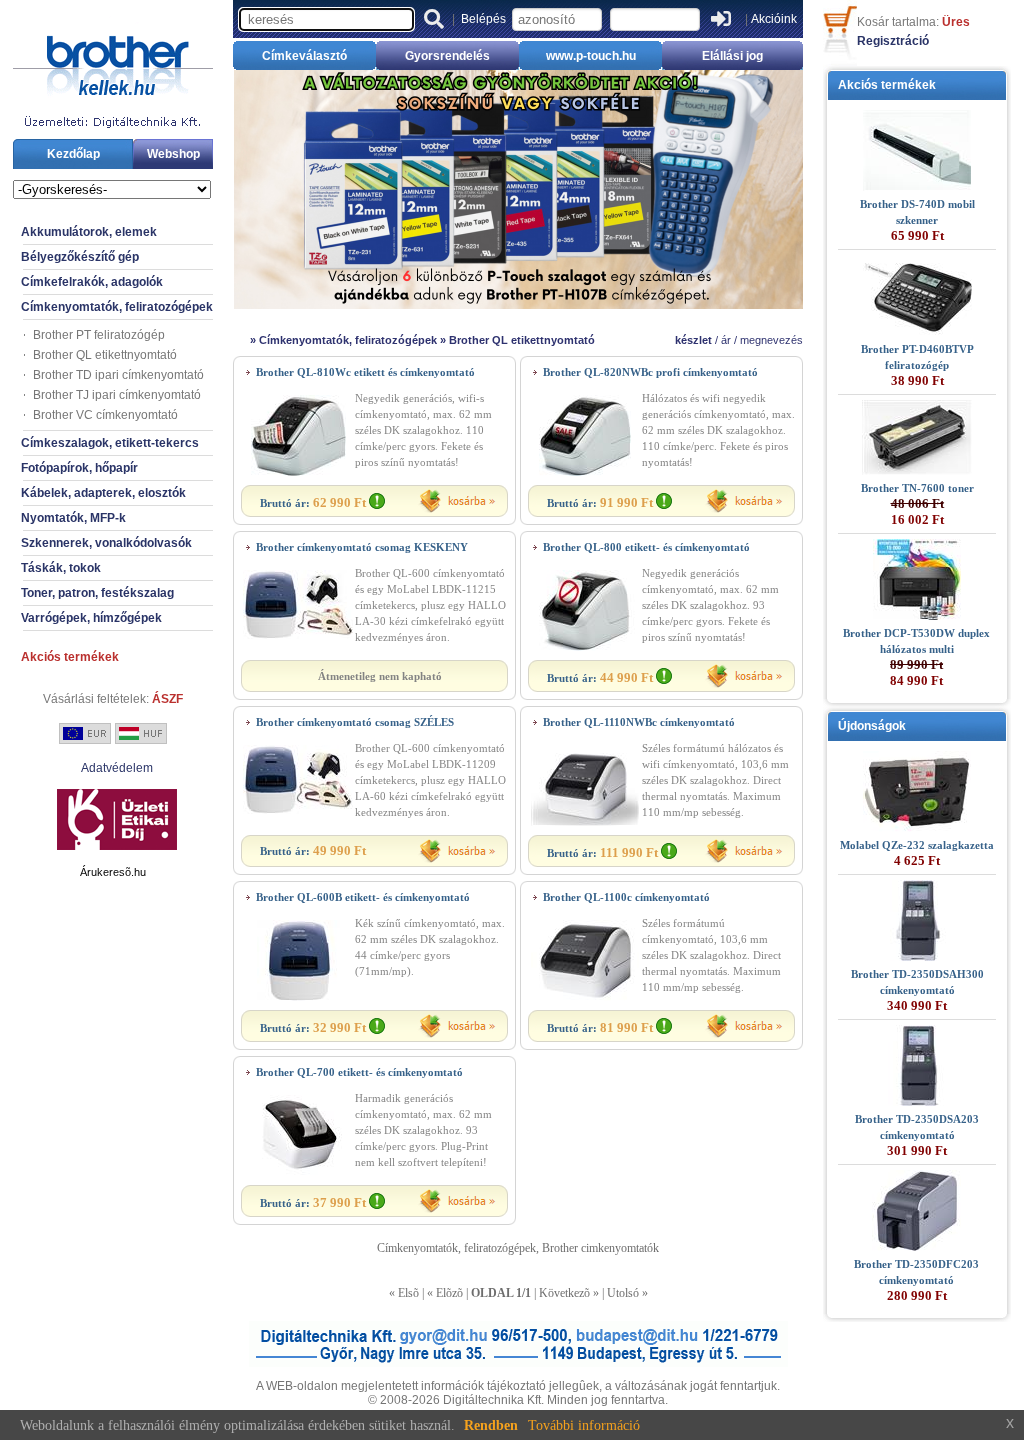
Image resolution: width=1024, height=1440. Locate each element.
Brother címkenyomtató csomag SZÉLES (355, 722)
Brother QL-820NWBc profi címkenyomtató (650, 372)
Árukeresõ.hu (113, 872)
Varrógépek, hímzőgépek (91, 618)
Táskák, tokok (61, 568)
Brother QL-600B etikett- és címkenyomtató (363, 897)
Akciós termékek (70, 657)
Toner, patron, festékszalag (97, 593)
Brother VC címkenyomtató (105, 415)
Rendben (491, 1425)
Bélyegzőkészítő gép (80, 257)
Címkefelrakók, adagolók (92, 282)
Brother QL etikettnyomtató (105, 355)
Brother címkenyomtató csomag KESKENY (362, 547)
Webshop (173, 154)
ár (726, 340)
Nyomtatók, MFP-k (73, 518)
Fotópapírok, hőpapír (79, 468)
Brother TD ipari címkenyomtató (118, 375)
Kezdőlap (73, 154)
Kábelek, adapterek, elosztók (103, 493)
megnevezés (771, 340)
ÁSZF (167, 699)
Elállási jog (732, 56)
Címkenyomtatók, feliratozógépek (117, 307)
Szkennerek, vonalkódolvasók (106, 543)
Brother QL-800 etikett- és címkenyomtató (646, 547)
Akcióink (774, 19)
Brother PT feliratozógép (99, 335)
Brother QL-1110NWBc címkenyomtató (639, 722)
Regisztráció (893, 41)
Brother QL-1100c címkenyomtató (626, 897)
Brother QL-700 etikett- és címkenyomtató (359, 1072)
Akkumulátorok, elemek (89, 232)
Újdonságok (872, 726)
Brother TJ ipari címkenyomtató (117, 395)
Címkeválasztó (304, 56)
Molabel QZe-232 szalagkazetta (917, 845)
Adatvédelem (117, 768)
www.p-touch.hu (591, 56)
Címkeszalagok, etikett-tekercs (110, 443)
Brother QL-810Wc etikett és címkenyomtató (365, 372)
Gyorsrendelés (447, 56)
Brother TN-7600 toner (917, 488)
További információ (584, 1425)
